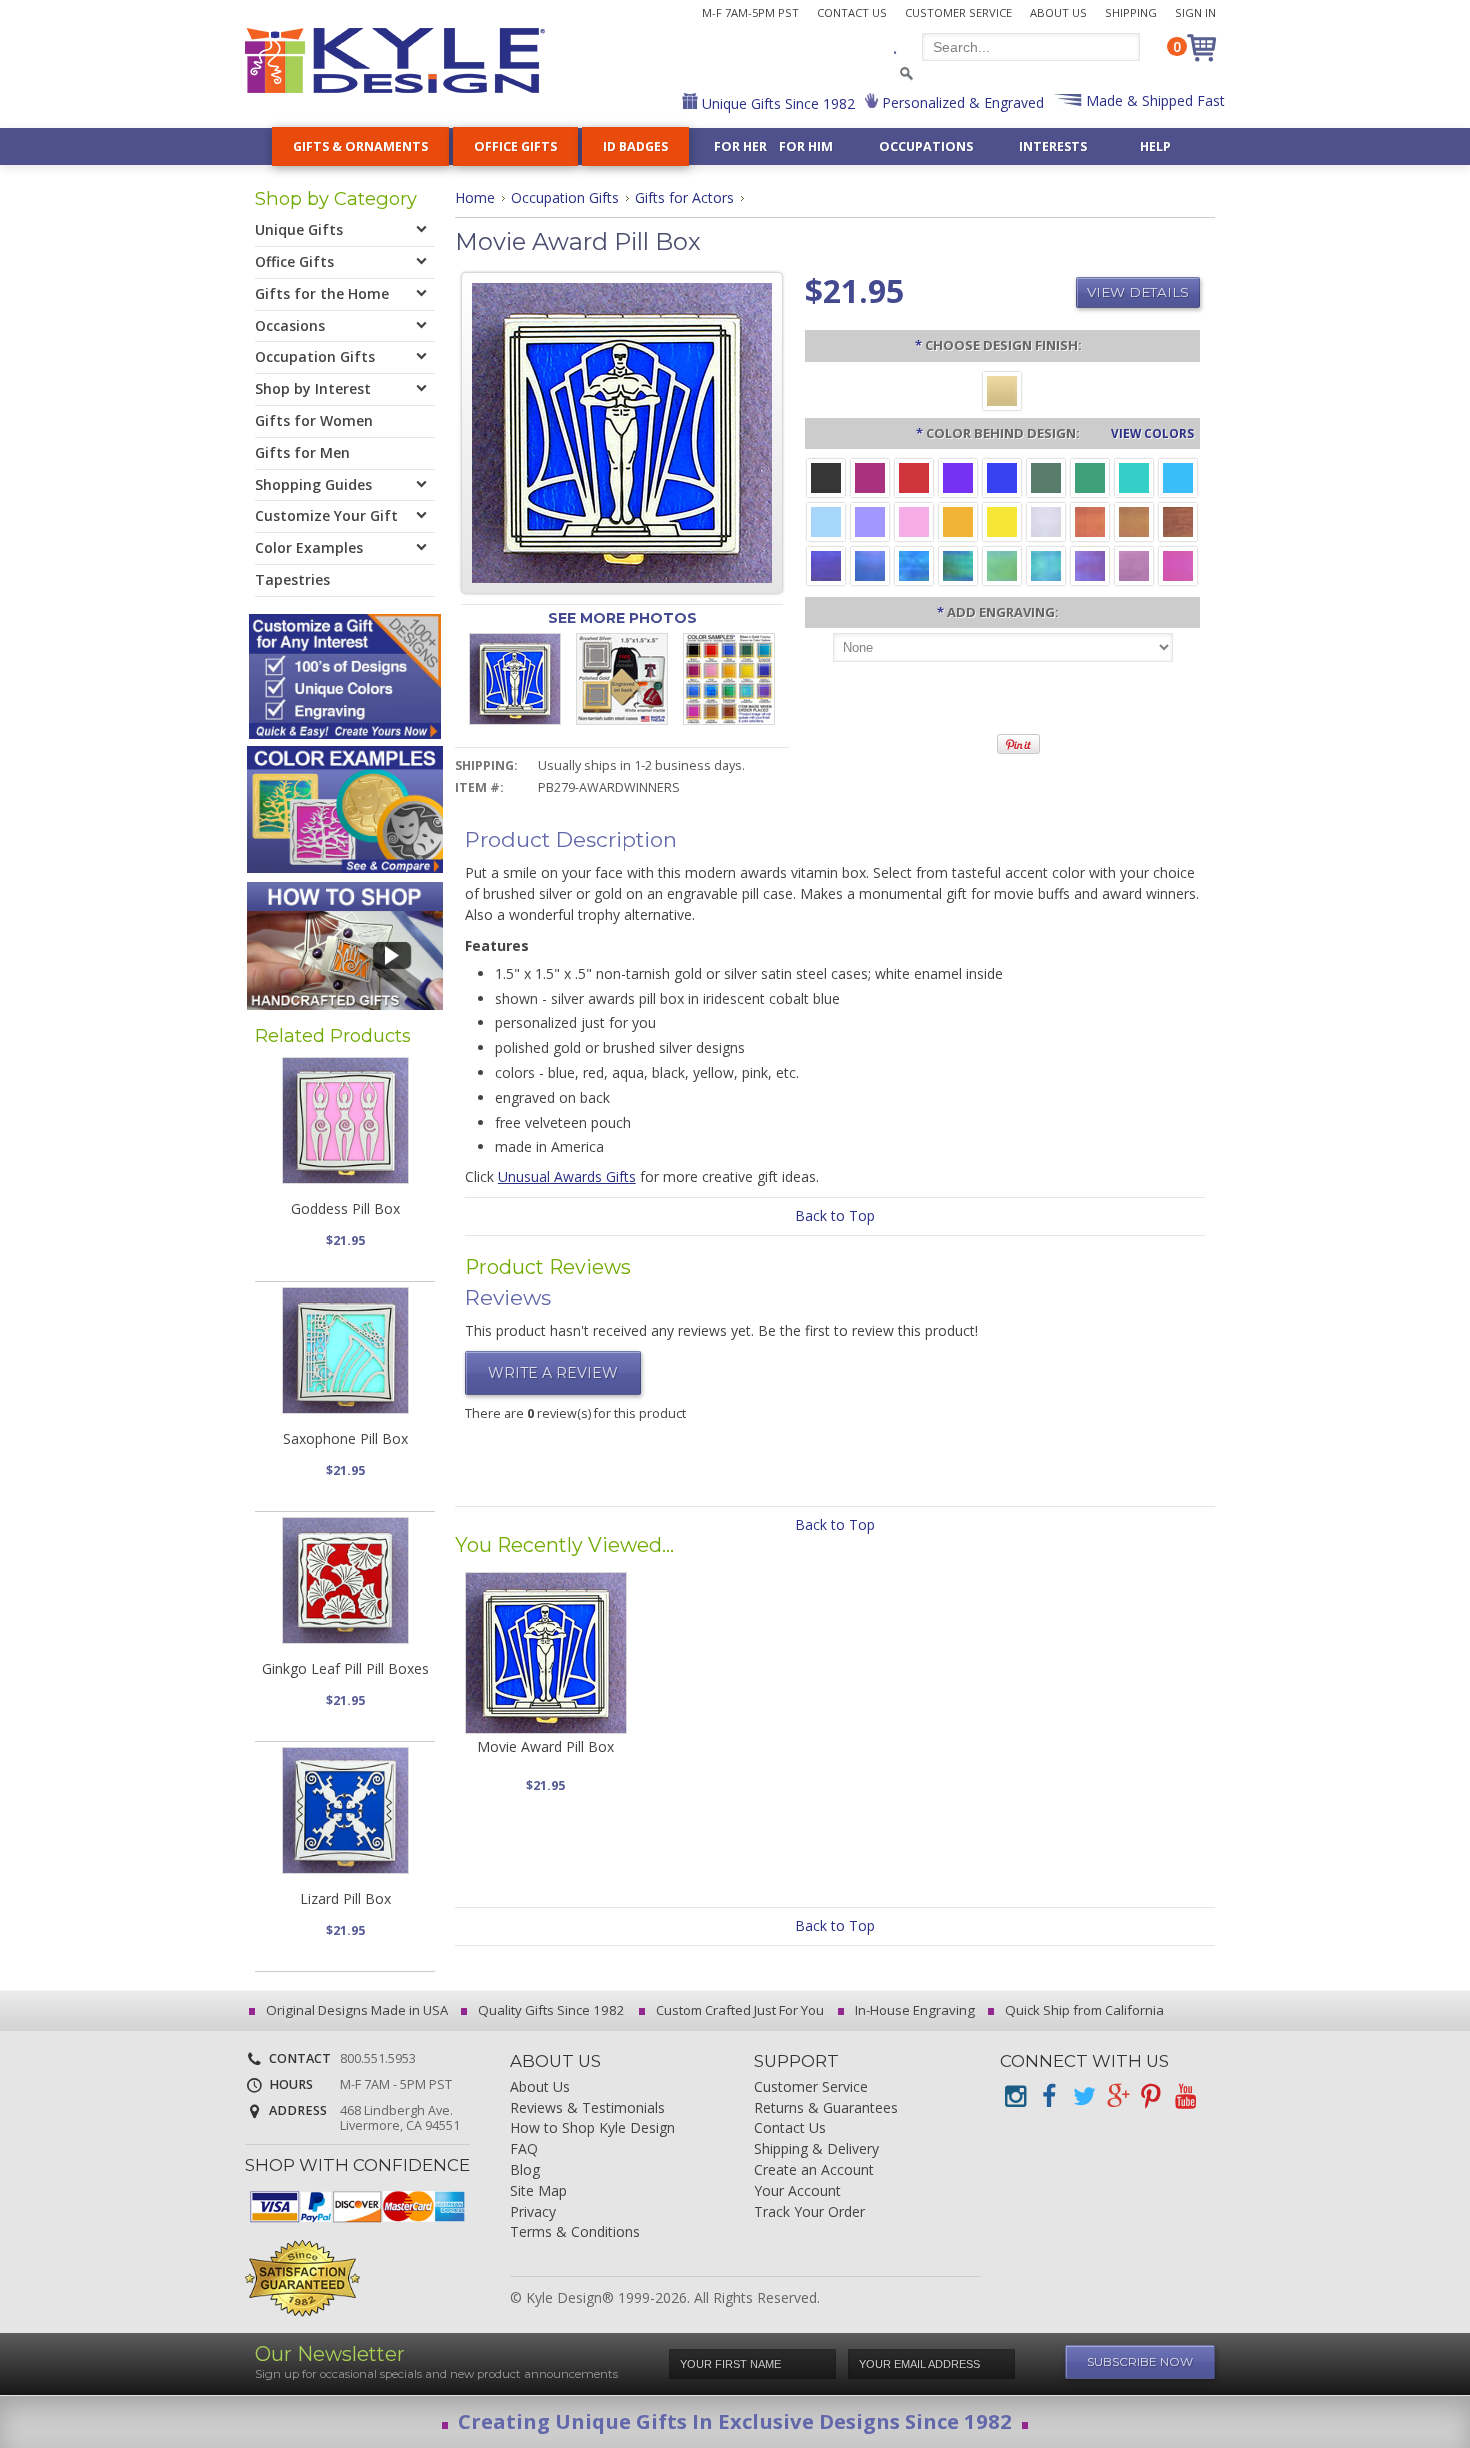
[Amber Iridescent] (1134, 520)
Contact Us (852, 12)
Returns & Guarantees (826, 2108)
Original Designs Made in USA (355, 2010)
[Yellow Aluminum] (1002, 520)
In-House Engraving (913, 2010)
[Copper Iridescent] (1178, 520)
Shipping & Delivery (816, 2149)
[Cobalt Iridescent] (870, 564)
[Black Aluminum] (826, 476)
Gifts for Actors (684, 197)
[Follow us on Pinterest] (1151, 2096)
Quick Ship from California (1083, 2010)
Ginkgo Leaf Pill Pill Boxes (345, 1668)
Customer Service (958, 12)
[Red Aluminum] (914, 476)
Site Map (538, 2191)
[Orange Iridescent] (1090, 520)
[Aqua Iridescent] (1046, 564)
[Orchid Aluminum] (870, 520)
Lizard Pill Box (345, 1898)
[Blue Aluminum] (1002, 476)
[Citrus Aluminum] (958, 520)
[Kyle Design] (395, 60)
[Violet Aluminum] (958, 476)
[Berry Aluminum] (870, 476)
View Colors (1152, 433)
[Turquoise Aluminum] (1178, 476)
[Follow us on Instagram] (1015, 2096)
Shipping (1131, 12)
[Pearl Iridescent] (1046, 520)
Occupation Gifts (565, 197)
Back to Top (835, 1215)
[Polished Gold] (1002, 389)
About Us (1058, 12)
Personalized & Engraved (961, 102)
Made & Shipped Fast (1153, 100)
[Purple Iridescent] (1090, 564)
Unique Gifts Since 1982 (776, 103)
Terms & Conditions (575, 2232)
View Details (1138, 292)
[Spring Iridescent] (1002, 564)
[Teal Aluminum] (1134, 476)
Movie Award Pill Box (545, 1746)
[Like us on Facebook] (1049, 2096)
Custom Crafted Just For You (738, 2010)
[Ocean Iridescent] (914, 564)
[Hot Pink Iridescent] (1178, 564)
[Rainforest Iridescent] (958, 564)
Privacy (533, 2212)
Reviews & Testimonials (587, 2108)
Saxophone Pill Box (345, 1438)
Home (475, 197)
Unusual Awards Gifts (567, 1176)
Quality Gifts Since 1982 (550, 2010)
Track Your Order (809, 2212)
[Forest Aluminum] (1046, 476)
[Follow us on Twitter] (1083, 2096)
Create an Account (814, 2170)
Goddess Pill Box (345, 1208)
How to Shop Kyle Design (592, 2128)
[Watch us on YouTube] (1185, 2096)
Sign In (1195, 12)
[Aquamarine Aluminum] (826, 520)
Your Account (797, 2191)
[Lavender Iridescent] (1134, 564)
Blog (525, 2170)
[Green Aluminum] (1090, 476)
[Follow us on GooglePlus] (1117, 2096)
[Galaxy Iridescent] (826, 564)
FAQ (524, 2149)
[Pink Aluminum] (914, 520)
